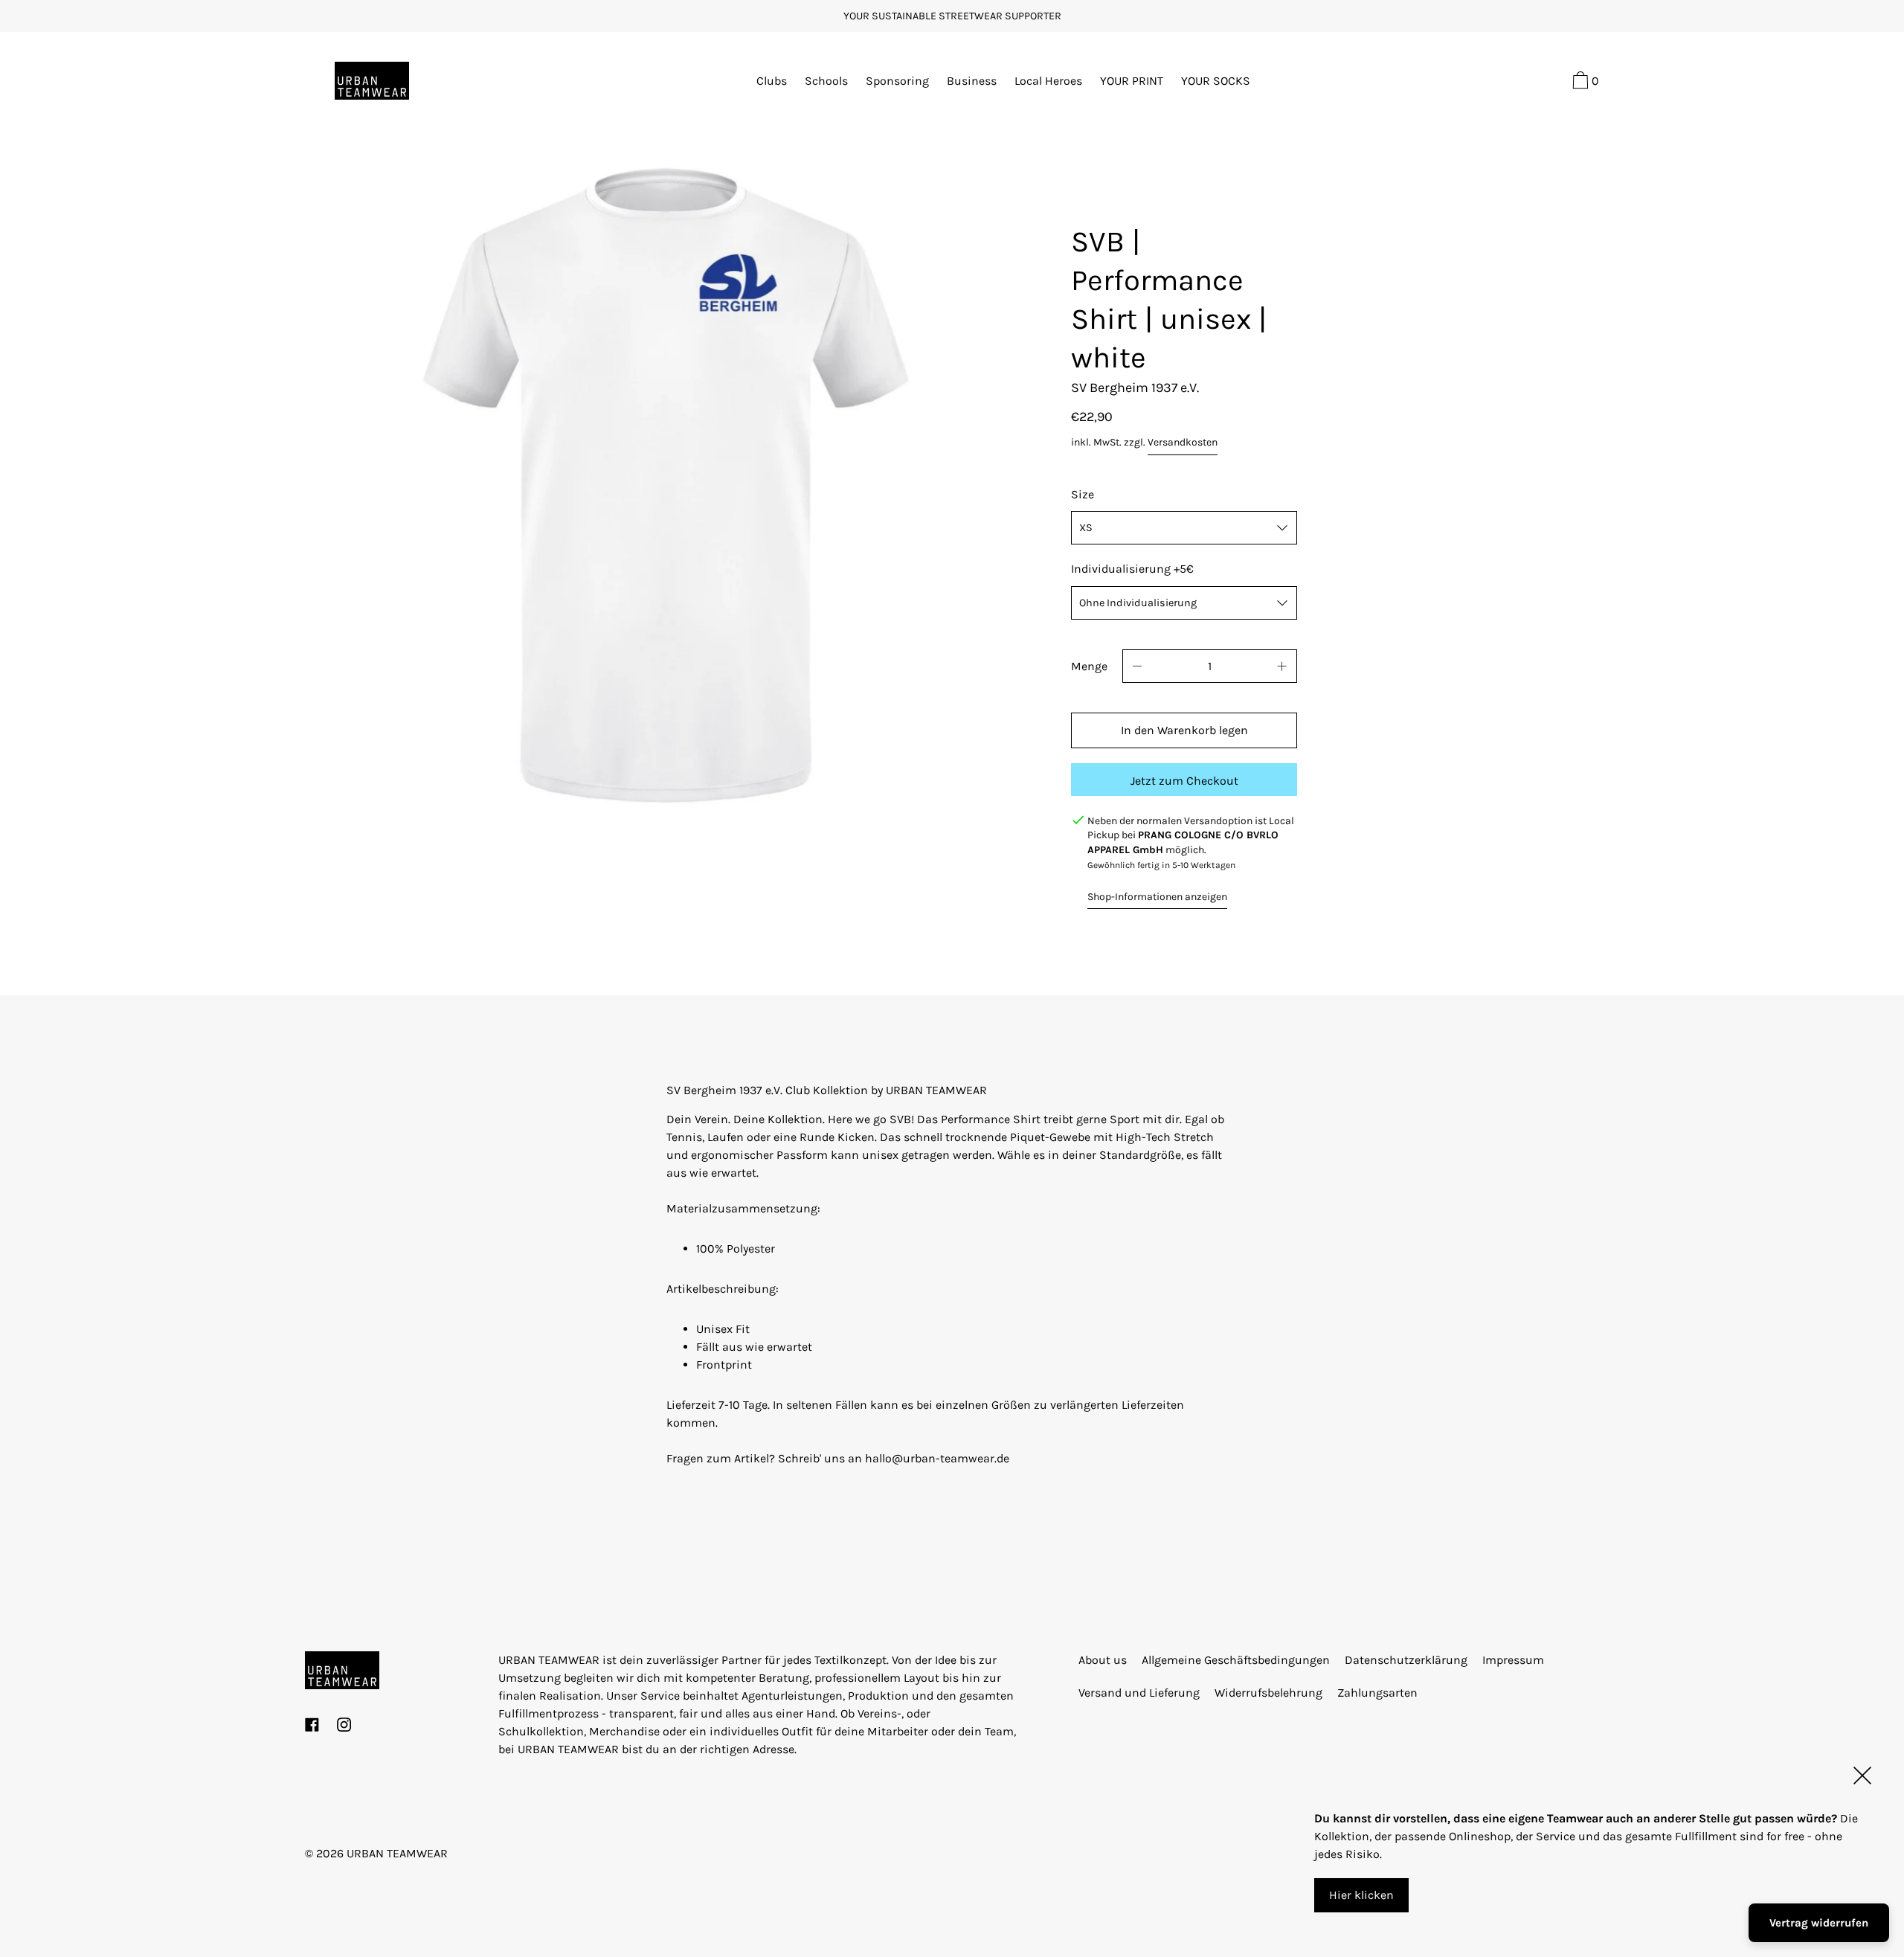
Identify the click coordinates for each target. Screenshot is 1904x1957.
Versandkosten (1183, 442)
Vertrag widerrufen (1819, 1923)
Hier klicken (1361, 1895)
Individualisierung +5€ (1132, 569)
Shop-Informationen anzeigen (1157, 897)
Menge (1089, 666)
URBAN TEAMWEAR (397, 1853)
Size (1083, 494)
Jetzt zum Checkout (1184, 781)
